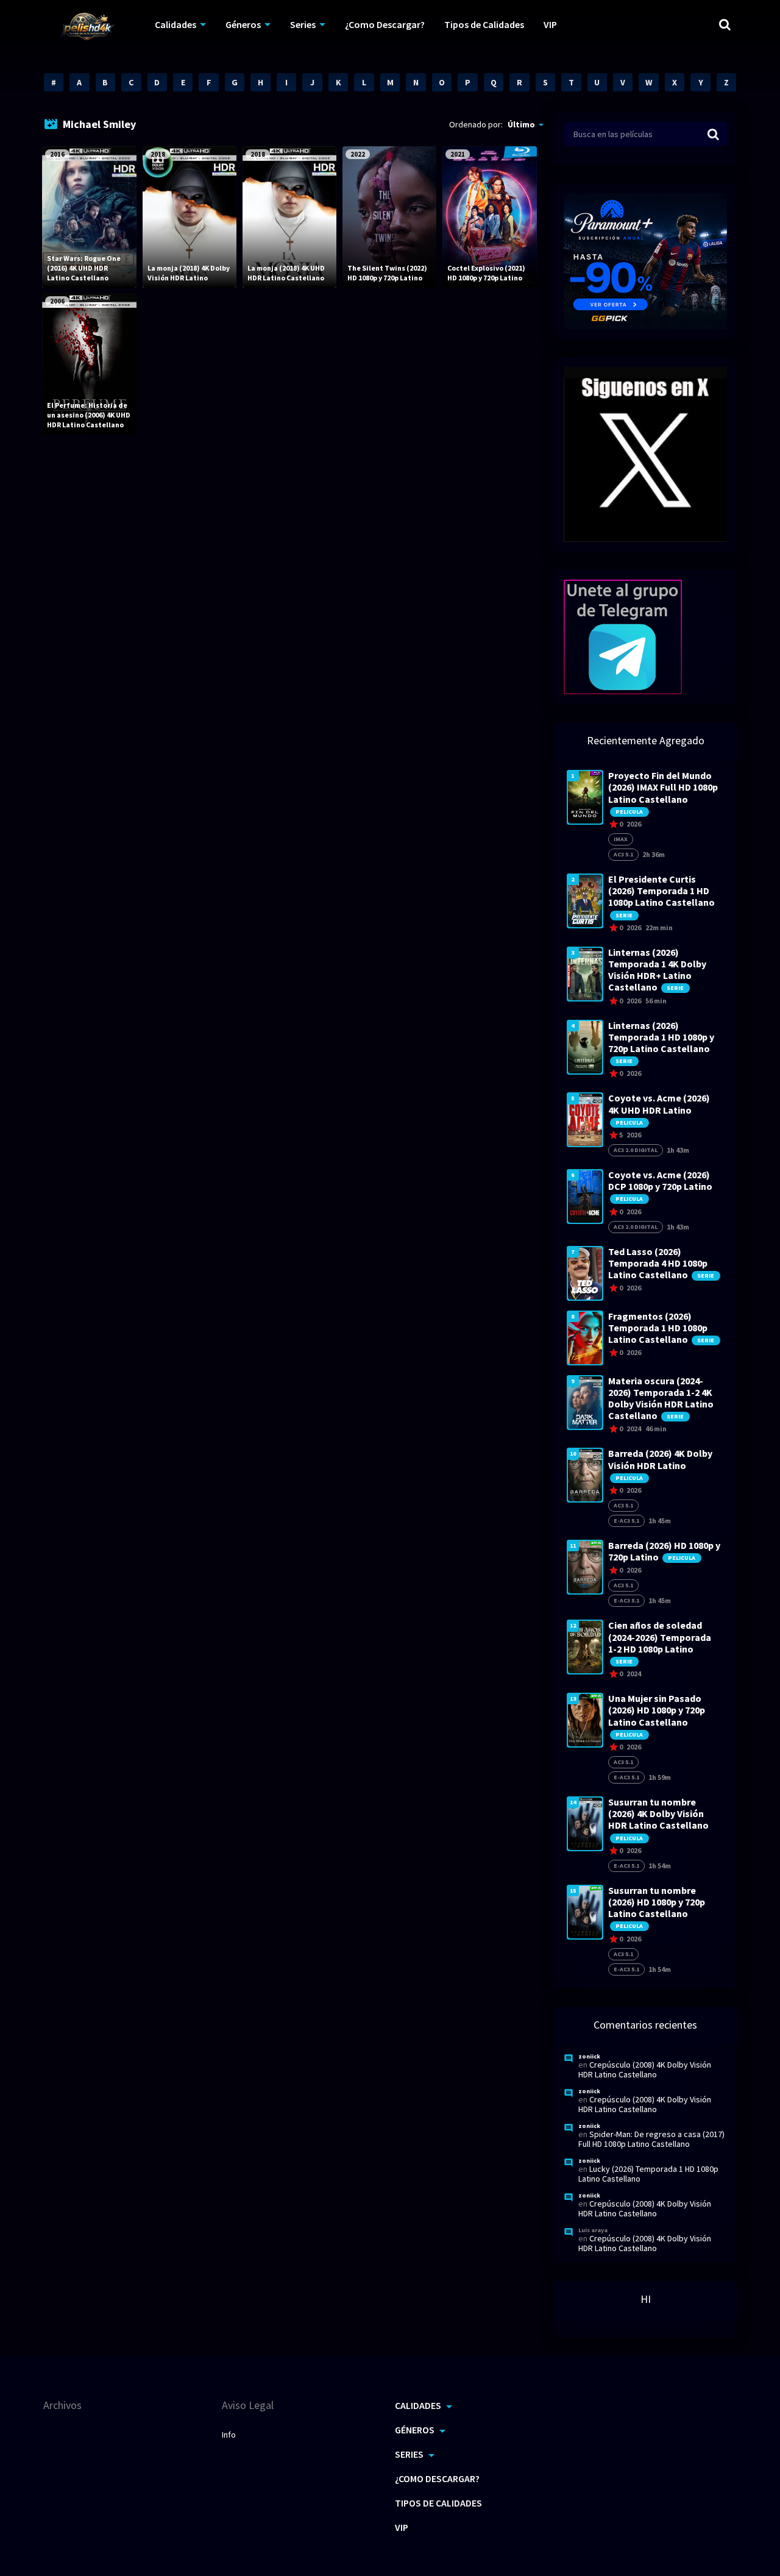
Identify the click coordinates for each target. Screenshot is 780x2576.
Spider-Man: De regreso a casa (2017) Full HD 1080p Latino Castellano (651, 2139)
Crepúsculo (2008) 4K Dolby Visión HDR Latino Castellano (645, 2069)
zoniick (589, 2056)
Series (303, 24)
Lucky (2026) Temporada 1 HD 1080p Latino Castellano (648, 2174)
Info (229, 2435)
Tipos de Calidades (484, 24)
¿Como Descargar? (385, 24)
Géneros (243, 24)
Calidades (175, 24)
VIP (550, 24)
